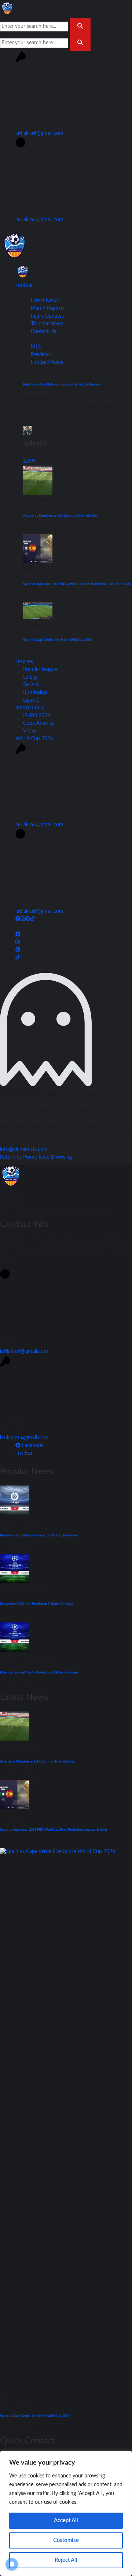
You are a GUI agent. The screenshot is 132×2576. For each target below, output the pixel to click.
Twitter (24, 1453)
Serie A (31, 685)
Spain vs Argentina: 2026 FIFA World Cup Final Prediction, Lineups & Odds (77, 584)
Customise (66, 2540)
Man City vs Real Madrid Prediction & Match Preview (39, 1672)
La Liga (31, 677)
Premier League (40, 669)
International (30, 708)
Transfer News (47, 324)
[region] (66, 2513)
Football (24, 285)
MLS (36, 347)
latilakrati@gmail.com (39, 133)
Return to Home (19, 1157)
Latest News (45, 301)
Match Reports (48, 309)
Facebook (32, 1446)
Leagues (24, 662)
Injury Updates (47, 316)
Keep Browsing (55, 1157)
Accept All (66, 2520)
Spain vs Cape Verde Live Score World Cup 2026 (58, 640)
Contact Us (43, 332)
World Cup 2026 (34, 739)
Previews (41, 355)
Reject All (66, 2560)
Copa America (39, 723)
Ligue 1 (31, 700)
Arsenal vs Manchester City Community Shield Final (61, 516)
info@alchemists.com (24, 1149)
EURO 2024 (37, 716)
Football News (47, 362)
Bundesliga (35, 693)
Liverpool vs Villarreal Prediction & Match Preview (37, 1604)
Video (30, 731)
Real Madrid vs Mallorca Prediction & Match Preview (62, 384)
